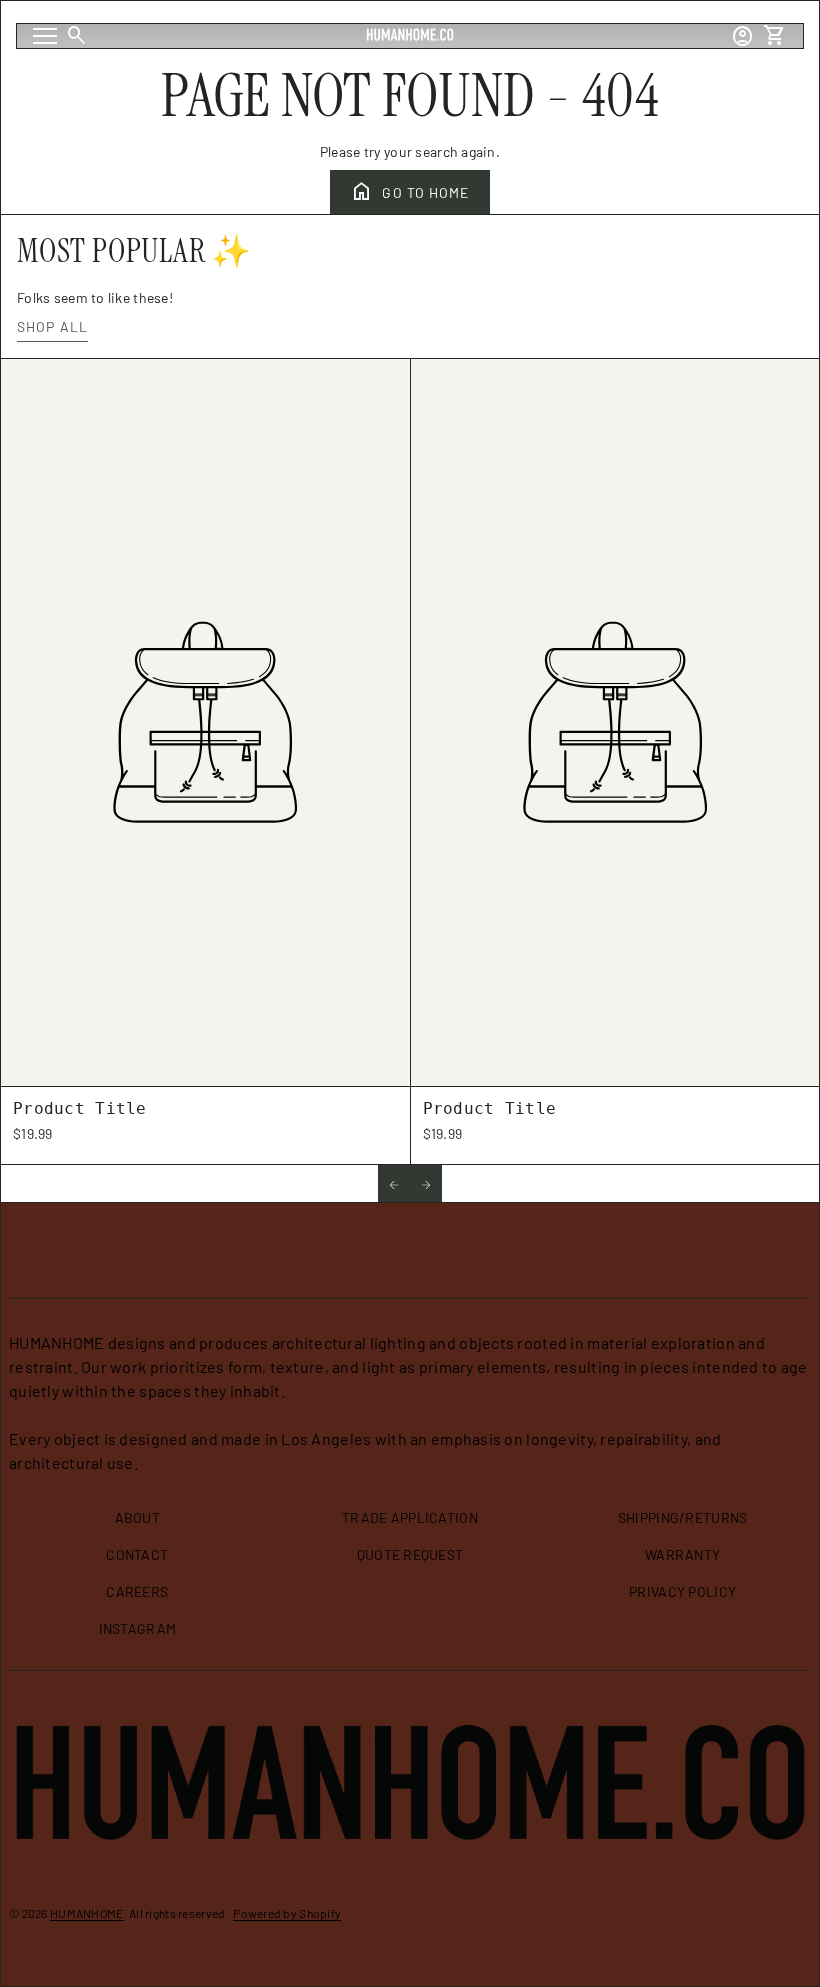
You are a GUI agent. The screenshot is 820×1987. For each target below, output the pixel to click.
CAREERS (137, 1591)
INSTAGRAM (138, 1628)
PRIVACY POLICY (682, 1591)
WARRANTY (682, 1554)
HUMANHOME (87, 1913)
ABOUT (137, 1517)
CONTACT (137, 1554)
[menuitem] (138, 1525)
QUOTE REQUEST (410, 1554)
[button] (394, 1183)
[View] (205, 722)
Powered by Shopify (287, 1913)
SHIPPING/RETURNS (682, 1517)
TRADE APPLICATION (410, 1517)
